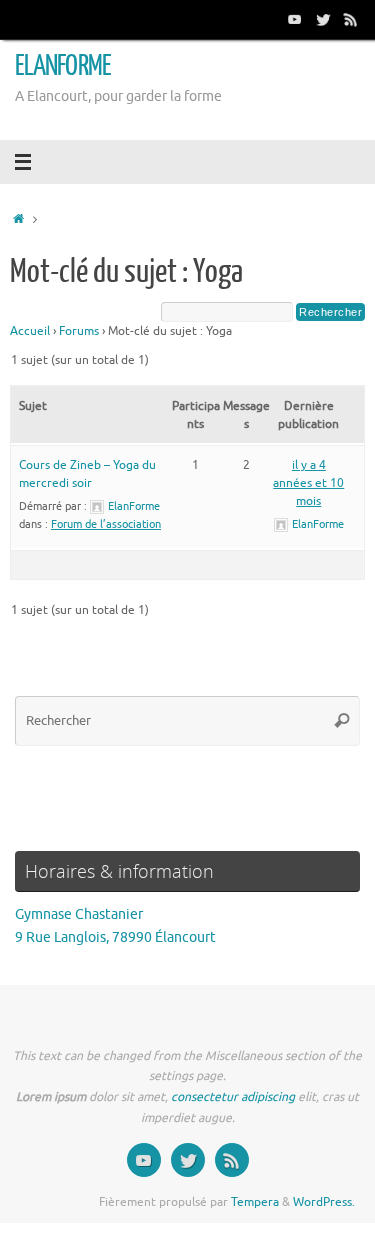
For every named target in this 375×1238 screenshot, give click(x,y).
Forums (79, 331)
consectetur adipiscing (233, 1097)
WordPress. (324, 1202)
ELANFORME (63, 66)
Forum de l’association (106, 524)
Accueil (30, 331)
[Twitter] (323, 19)
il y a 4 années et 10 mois (308, 483)
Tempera (255, 1202)
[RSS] (351, 19)
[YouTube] (295, 19)
